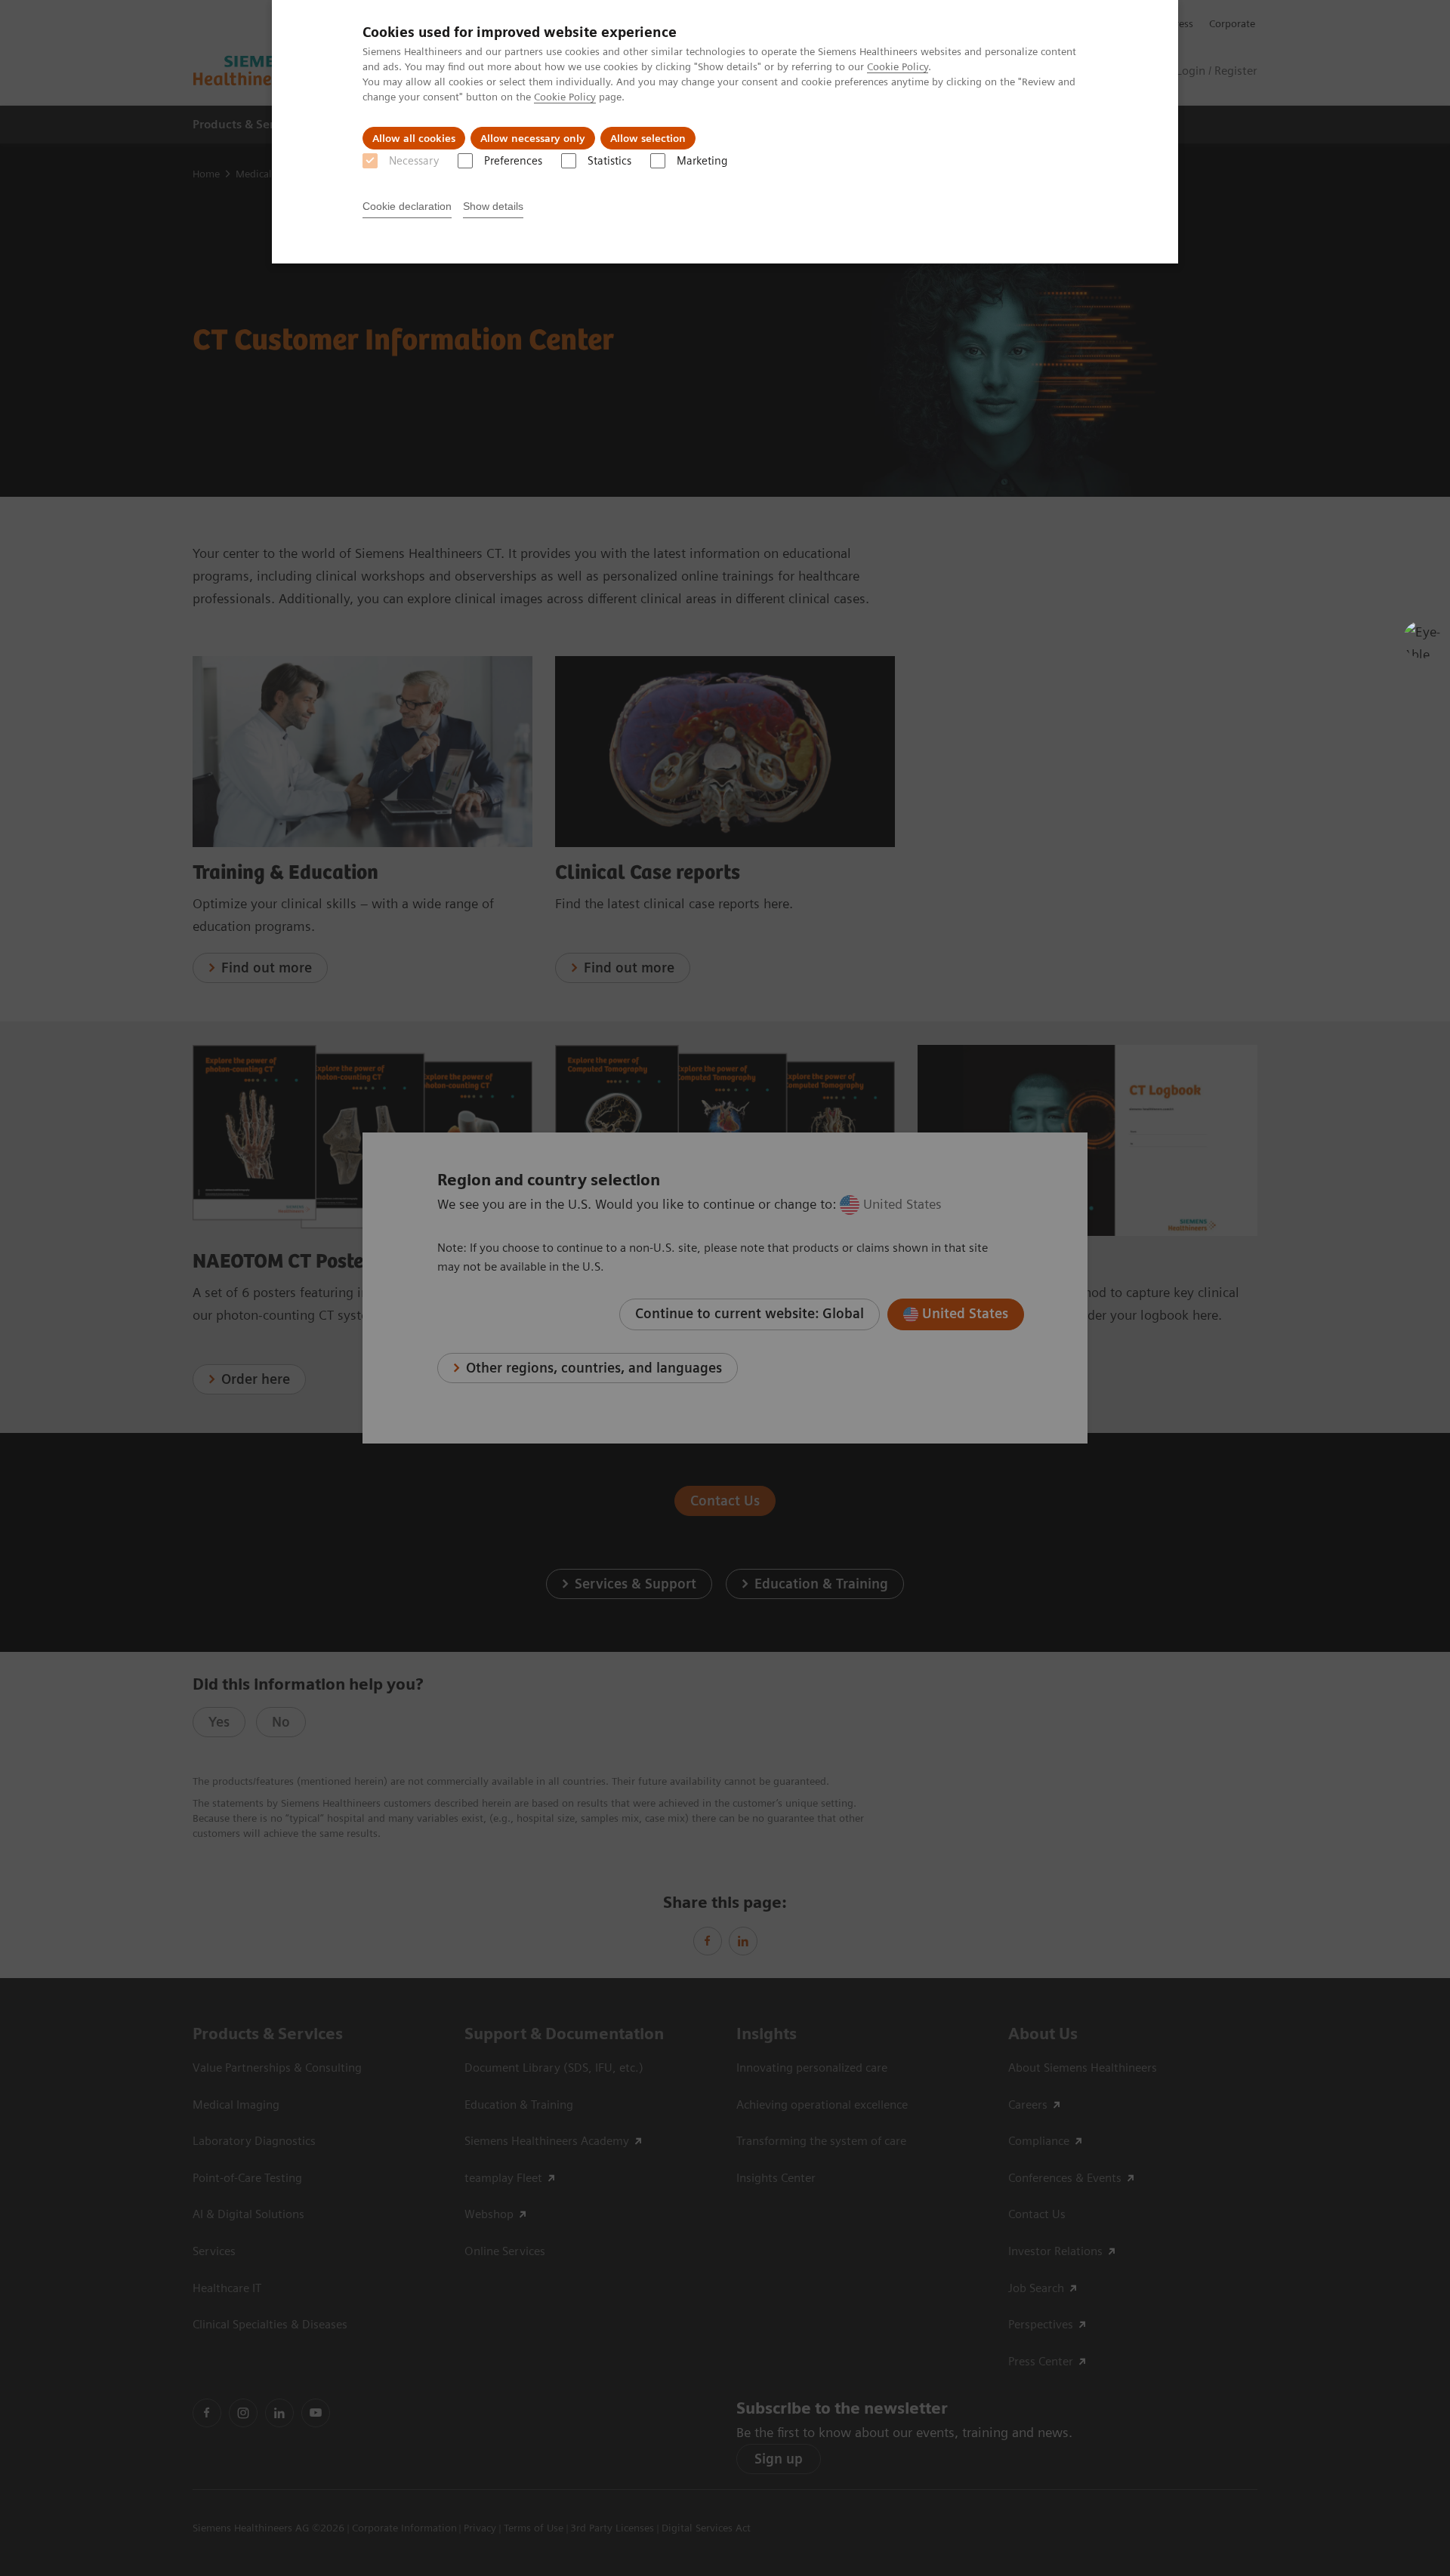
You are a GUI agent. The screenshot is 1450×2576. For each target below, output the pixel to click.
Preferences (513, 161)
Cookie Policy (898, 66)
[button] (1422, 639)
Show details (493, 206)
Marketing (702, 161)
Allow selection (648, 138)
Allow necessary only (533, 138)
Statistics (609, 161)
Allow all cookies (414, 138)
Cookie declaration (407, 206)
